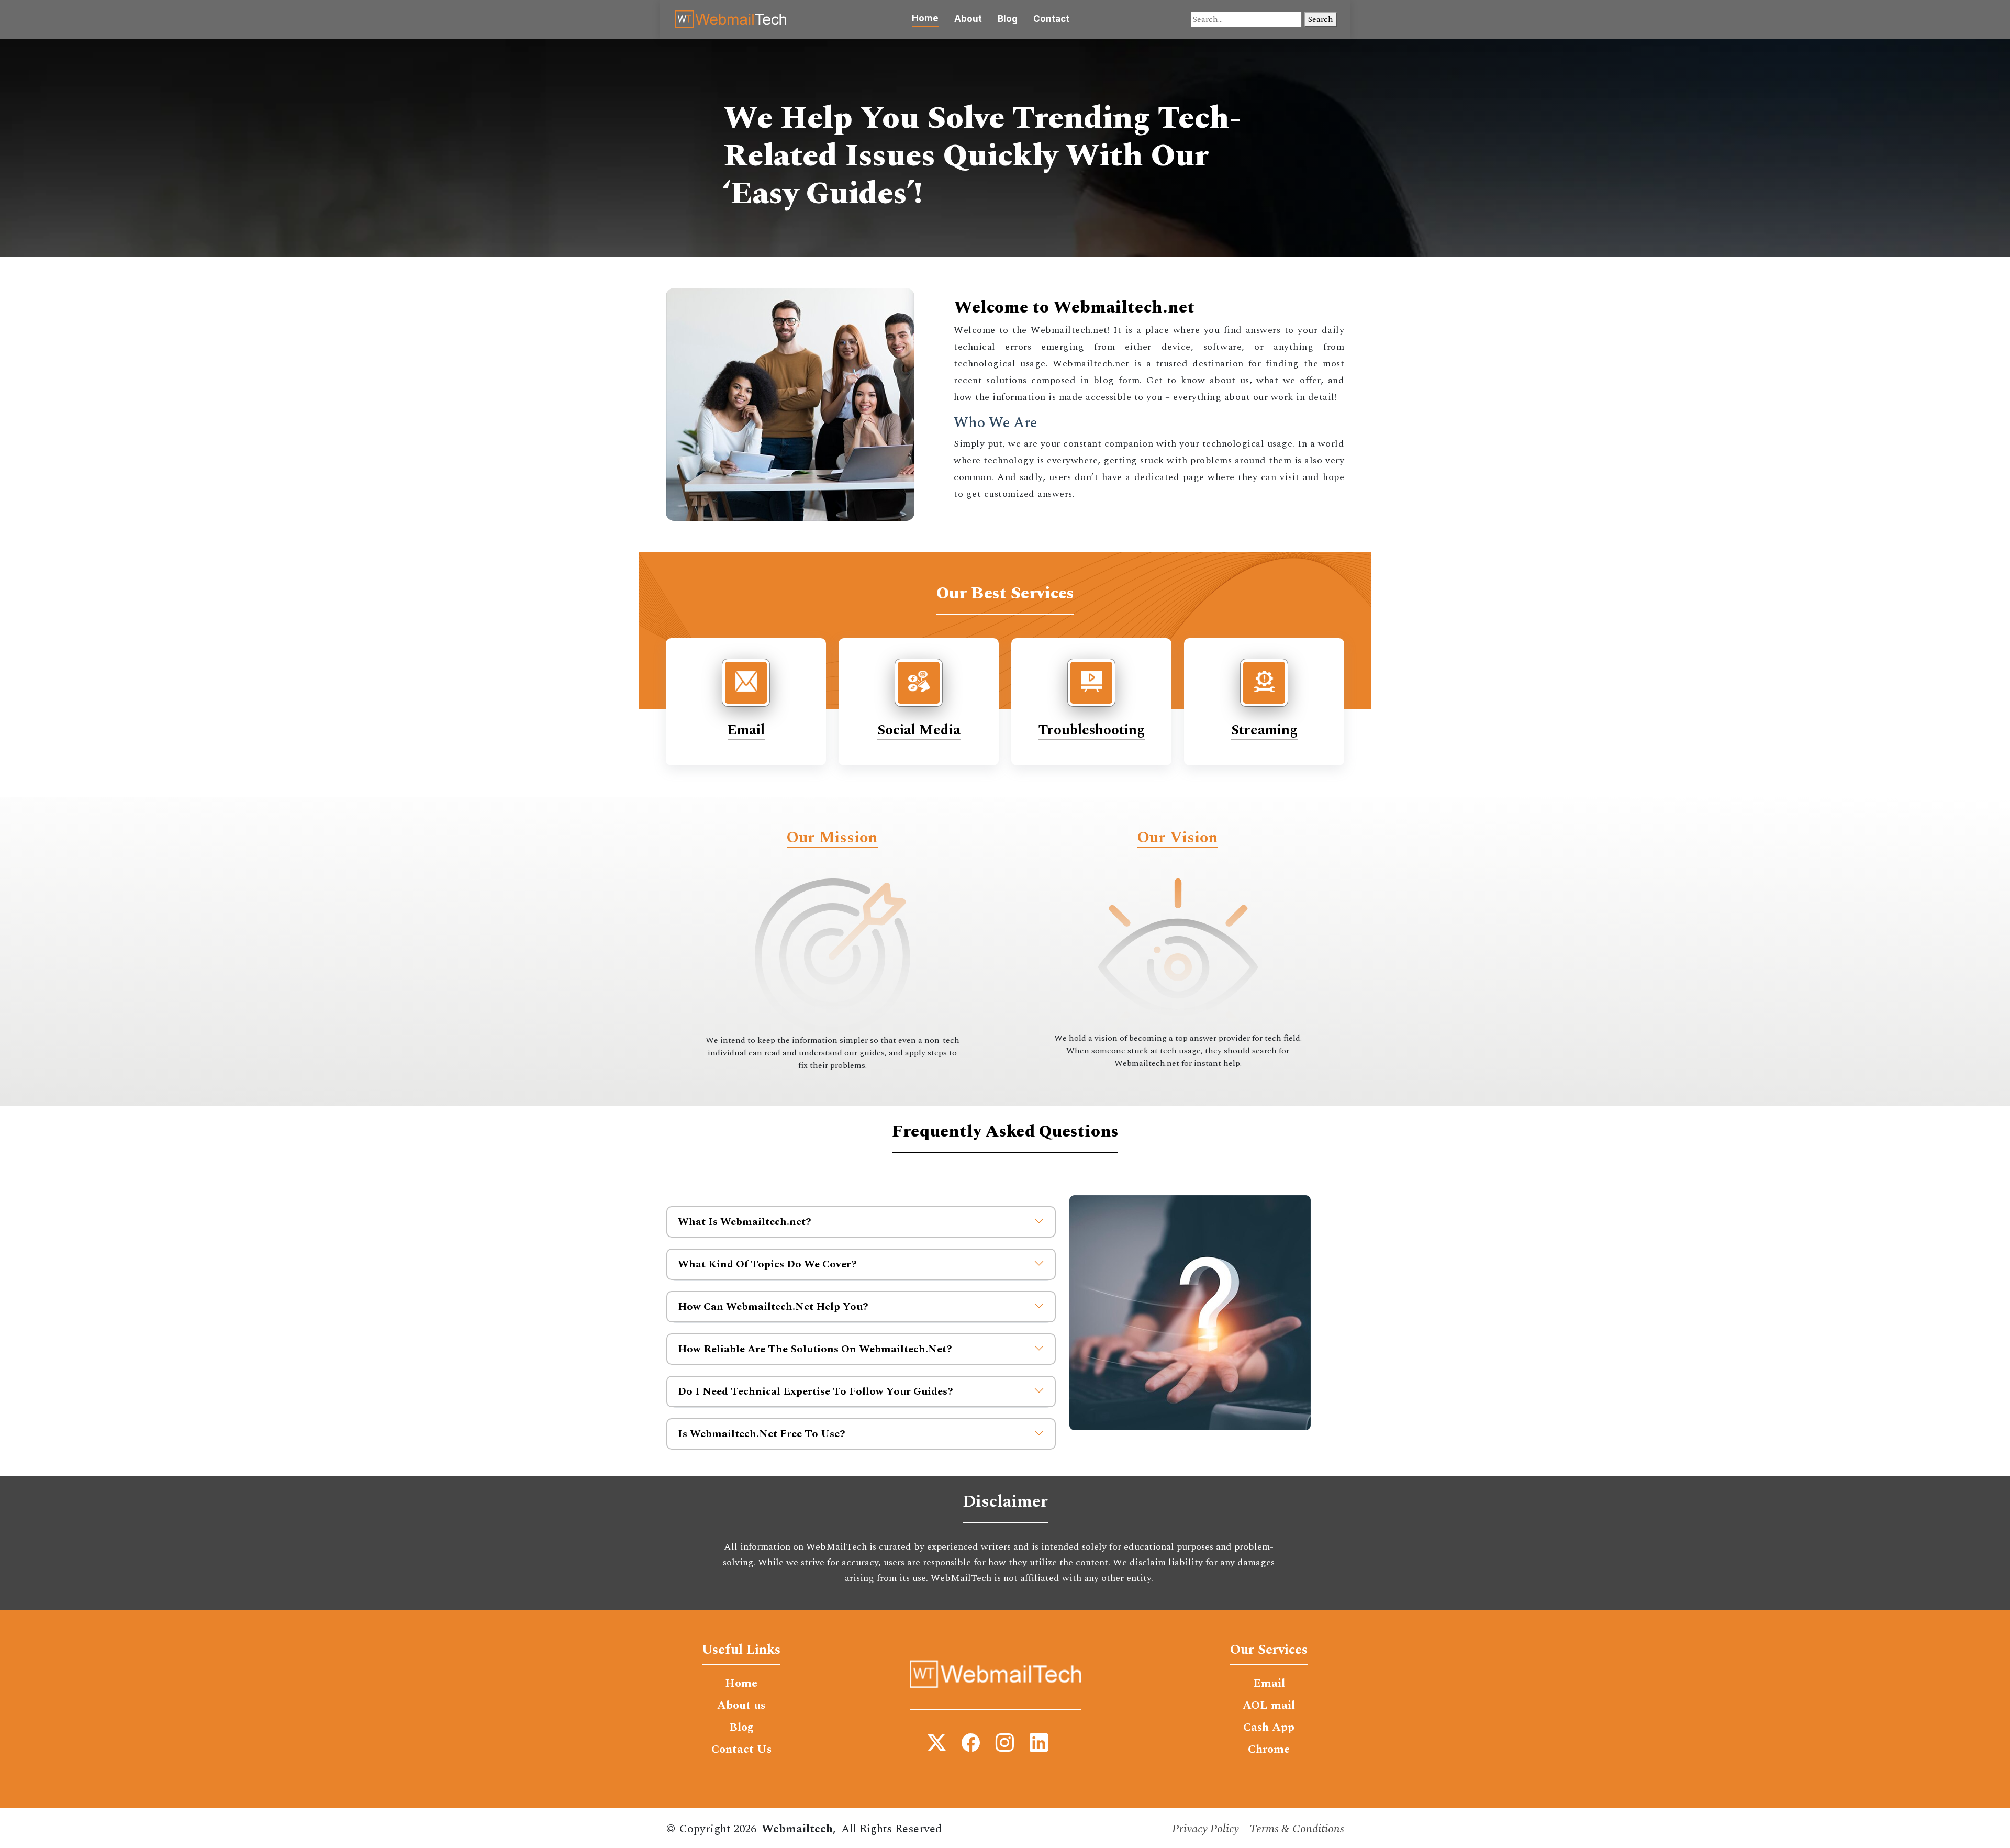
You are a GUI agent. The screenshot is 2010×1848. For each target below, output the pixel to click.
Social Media (919, 730)
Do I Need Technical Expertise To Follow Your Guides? (816, 1391)
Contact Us (741, 1750)
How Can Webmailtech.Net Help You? (773, 1307)
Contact (1051, 19)
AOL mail (1269, 1706)
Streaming (1264, 730)
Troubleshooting (1092, 730)
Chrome (1269, 1750)
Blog (1008, 19)
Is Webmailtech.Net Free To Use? (762, 1434)
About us (741, 1706)
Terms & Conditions (1297, 1829)
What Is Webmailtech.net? (745, 1222)
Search (1321, 19)
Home (925, 18)
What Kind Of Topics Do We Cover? (767, 1264)
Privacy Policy (1205, 1829)
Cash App (1269, 1728)
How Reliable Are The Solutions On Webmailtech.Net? (815, 1349)
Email (746, 730)
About (968, 19)
